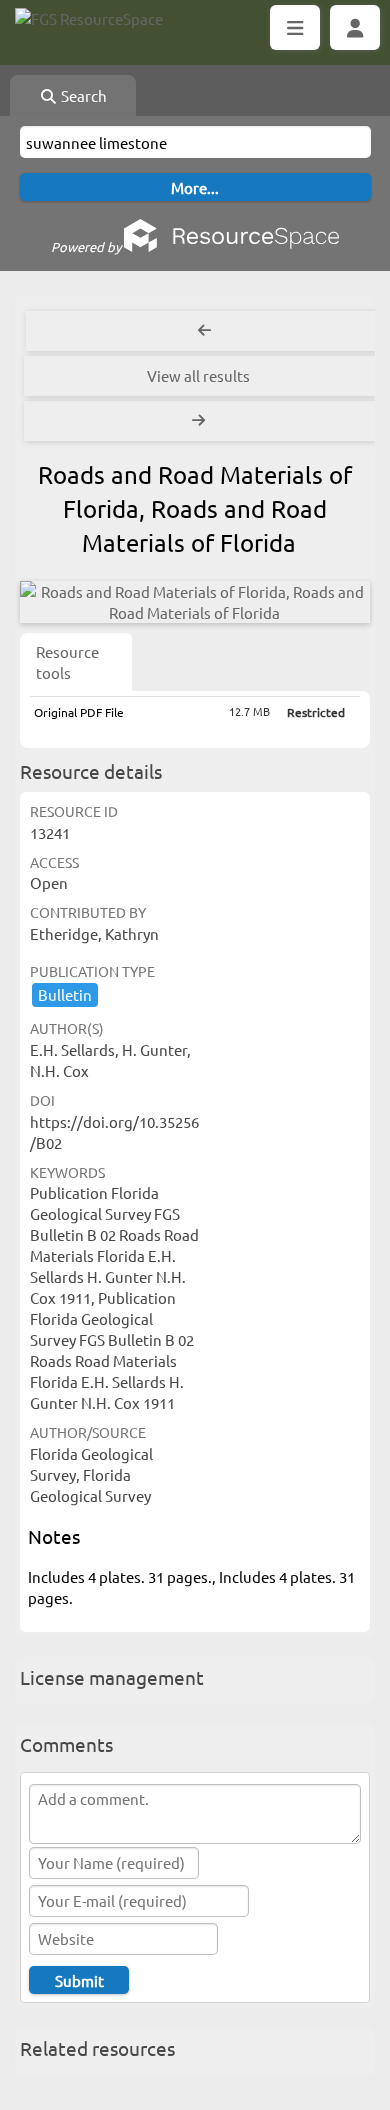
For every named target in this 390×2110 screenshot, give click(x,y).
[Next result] (200, 421)
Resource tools (67, 662)
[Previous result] (204, 331)
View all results (198, 375)
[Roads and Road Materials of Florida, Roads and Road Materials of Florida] (194, 602)
